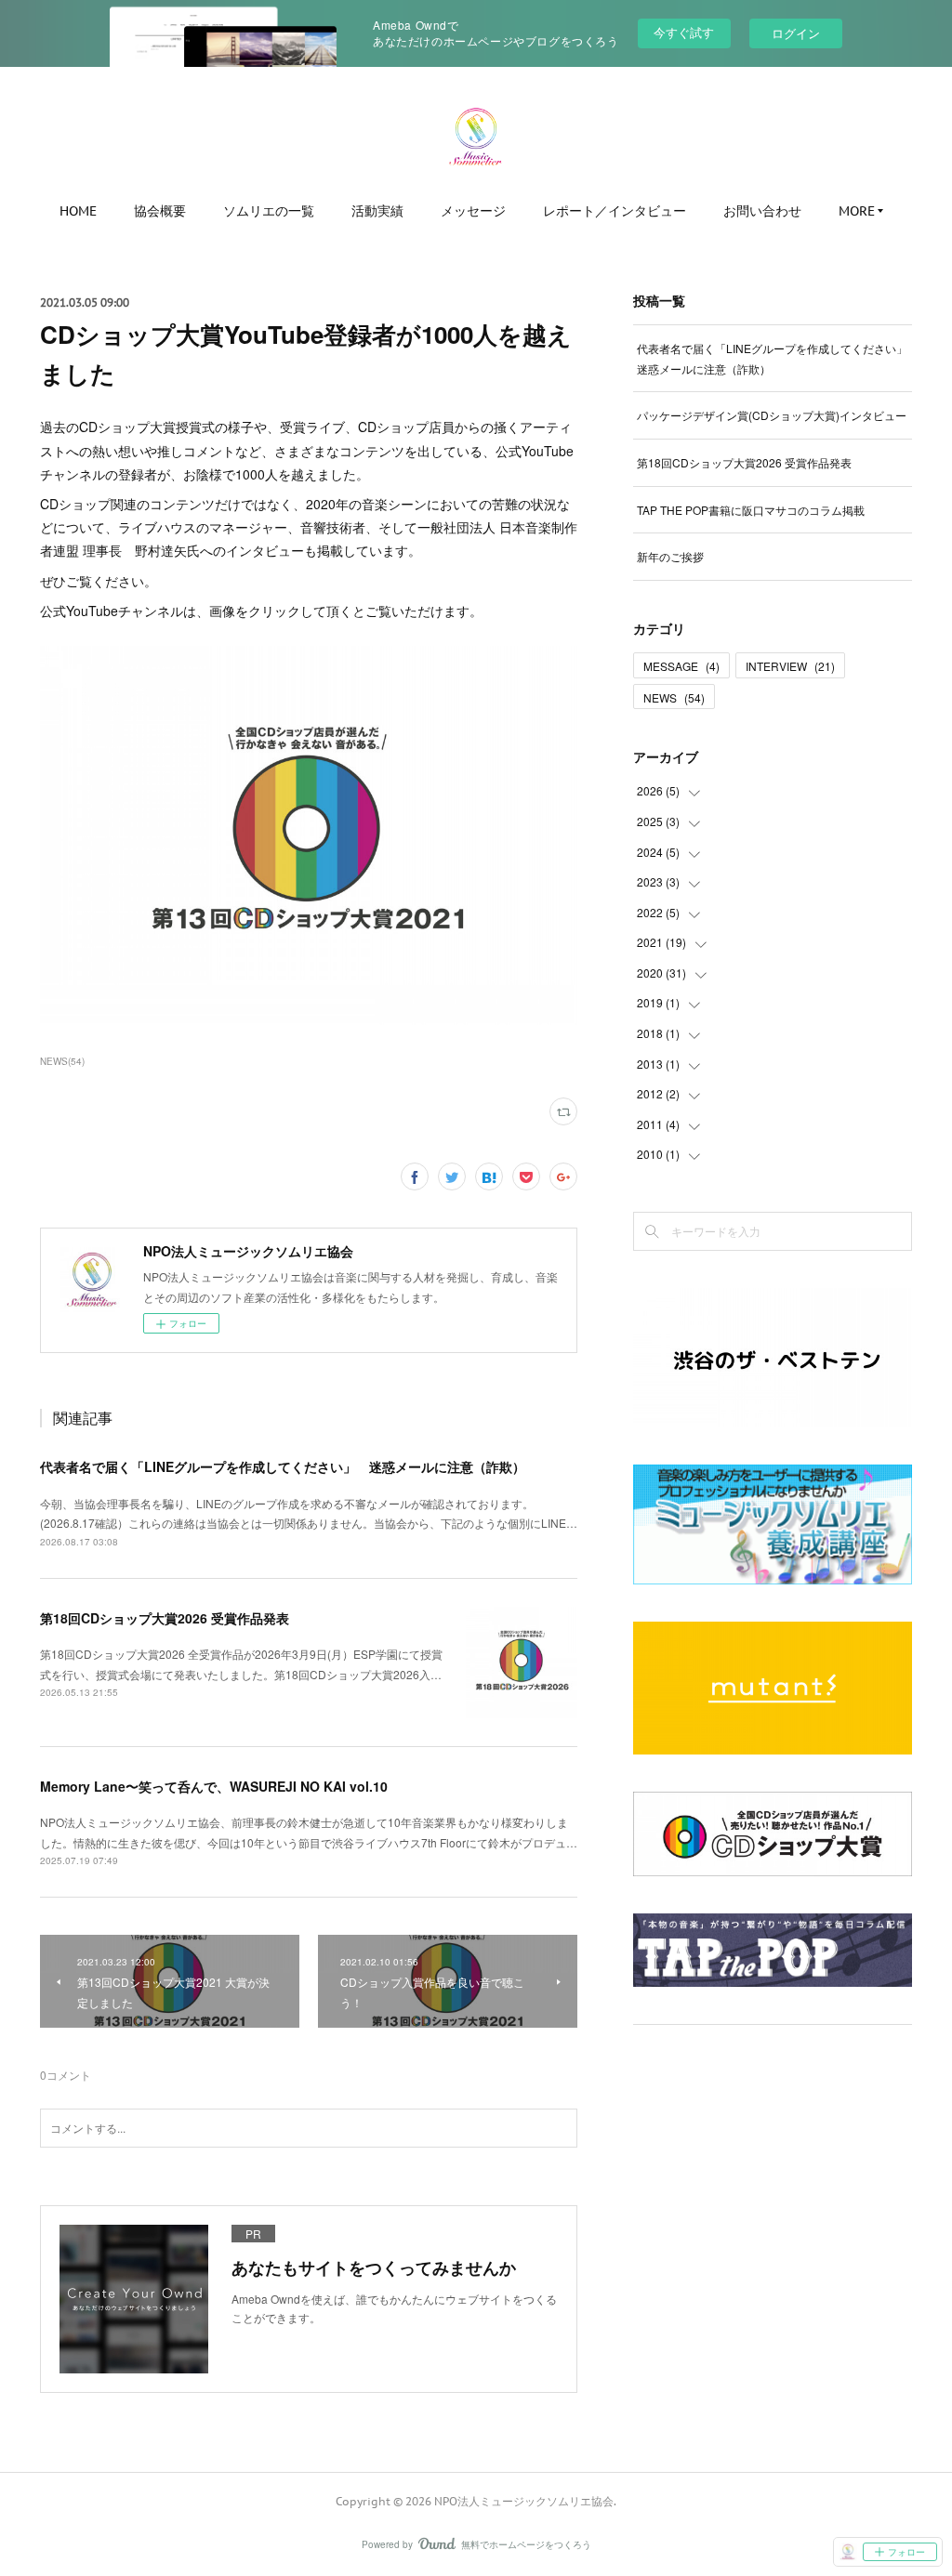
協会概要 (160, 211)
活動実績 (377, 211)
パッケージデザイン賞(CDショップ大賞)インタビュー (772, 415)
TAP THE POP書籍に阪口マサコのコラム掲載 (751, 510)
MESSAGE (681, 666)
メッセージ (473, 211)
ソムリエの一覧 (269, 211)
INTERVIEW (790, 666)
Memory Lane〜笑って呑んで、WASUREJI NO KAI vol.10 (214, 1786)
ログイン (796, 33)
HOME (78, 211)
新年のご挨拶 (670, 556)
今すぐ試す (684, 32)
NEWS (674, 697)
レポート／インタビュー (615, 211)
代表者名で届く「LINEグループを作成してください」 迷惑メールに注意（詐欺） (283, 1466)
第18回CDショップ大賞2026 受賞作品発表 (165, 1618)
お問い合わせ (762, 211)
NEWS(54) (62, 1061)
